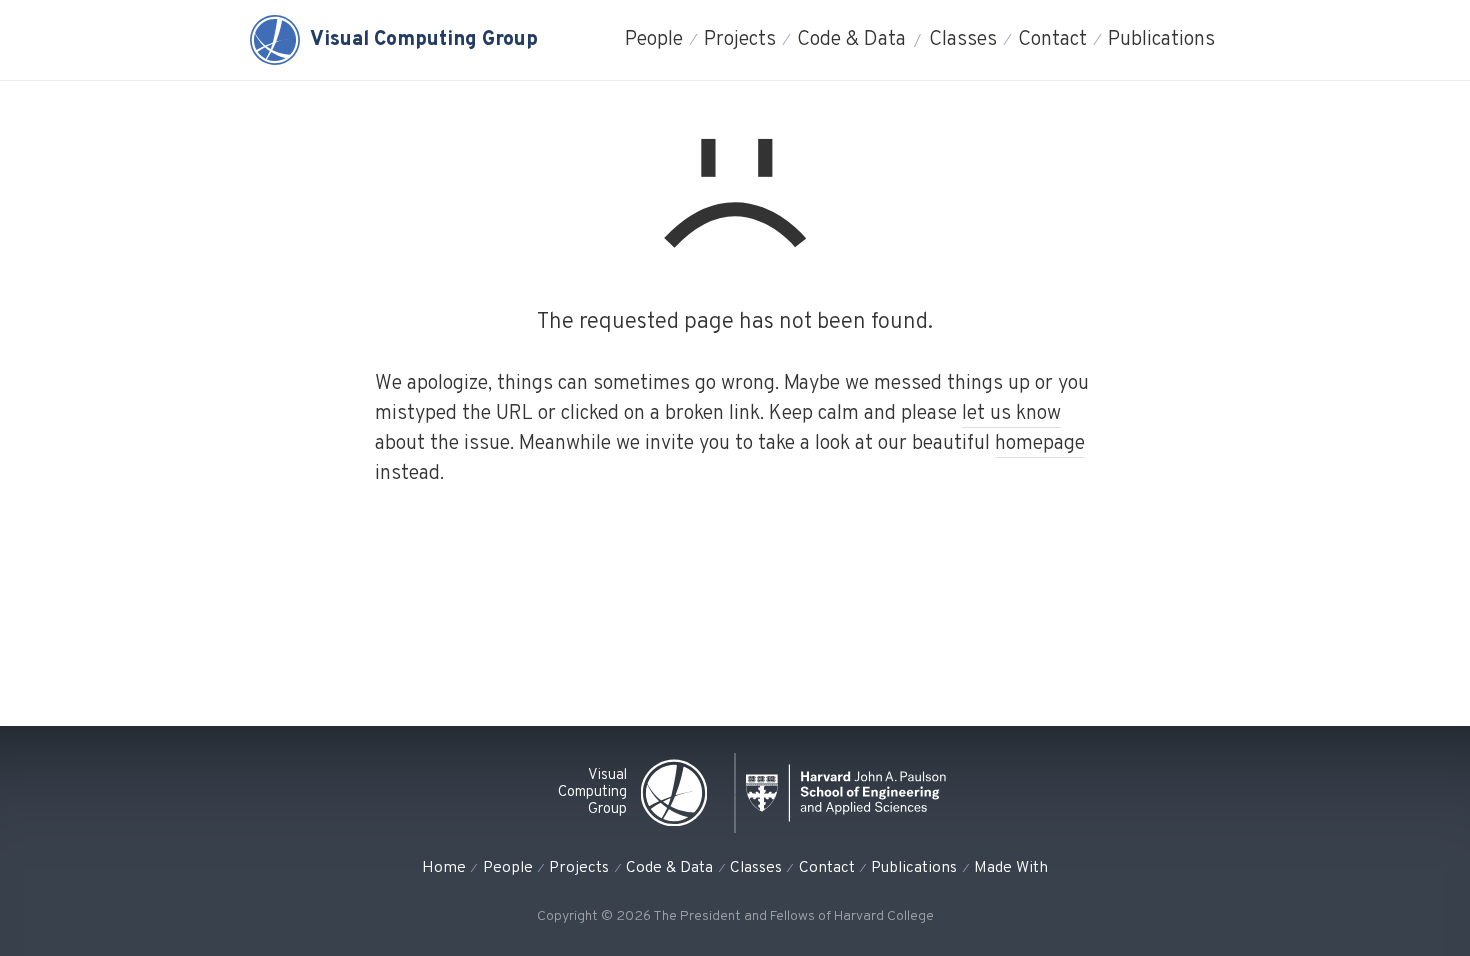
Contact (1052, 40)
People (654, 40)
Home (444, 868)
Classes (963, 40)
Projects (740, 40)
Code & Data (851, 40)
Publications (1161, 40)
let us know (1011, 414)
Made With (1011, 868)
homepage (1040, 444)
